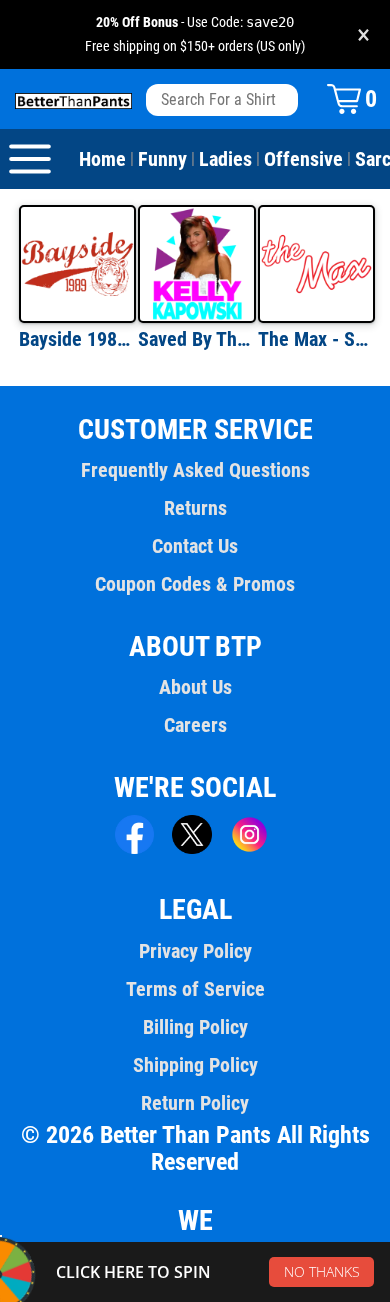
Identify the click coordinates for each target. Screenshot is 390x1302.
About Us (195, 687)
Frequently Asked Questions (195, 470)
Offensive (303, 159)
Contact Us (195, 546)
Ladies (225, 159)
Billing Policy (195, 1027)
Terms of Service (195, 989)
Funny (162, 159)
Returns (195, 508)
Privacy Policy (195, 951)
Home (102, 159)
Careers (195, 725)
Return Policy (195, 1103)
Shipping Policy (195, 1065)
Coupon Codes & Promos (195, 584)
